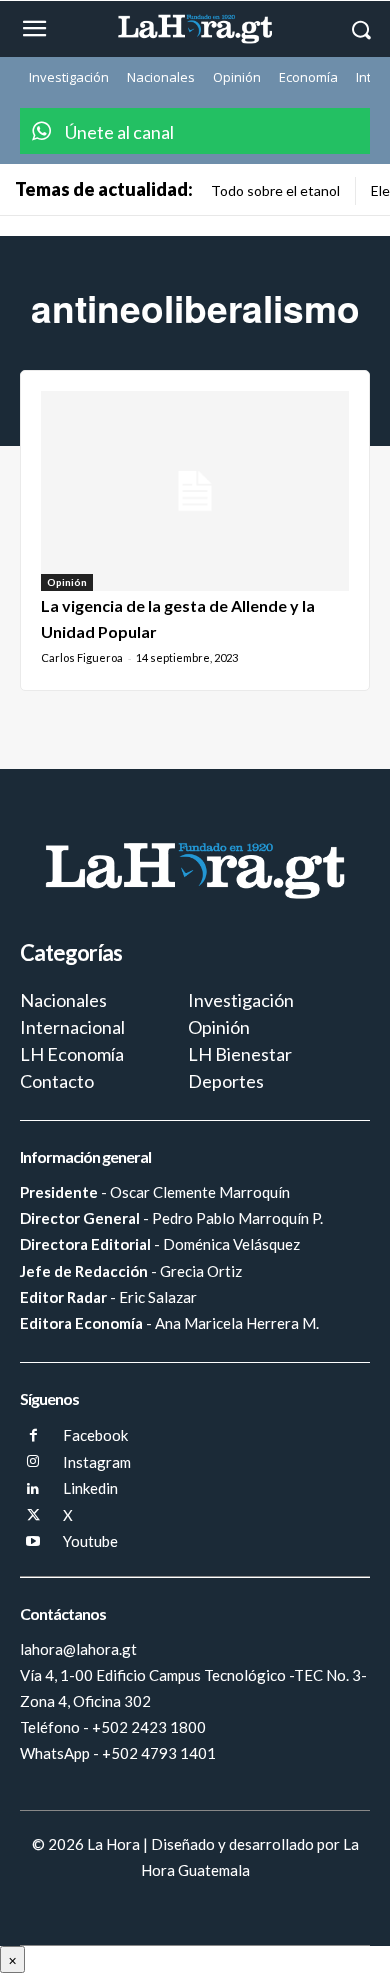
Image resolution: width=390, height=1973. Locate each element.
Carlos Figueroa (82, 657)
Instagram (97, 1462)
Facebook (95, 1435)
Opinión (67, 582)
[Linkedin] (33, 1489)
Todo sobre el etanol (275, 190)
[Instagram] (33, 1462)
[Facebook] (33, 1436)
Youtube (90, 1541)
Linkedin (90, 1488)
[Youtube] (33, 1542)
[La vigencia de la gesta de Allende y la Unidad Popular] (195, 491)
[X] (33, 1516)
